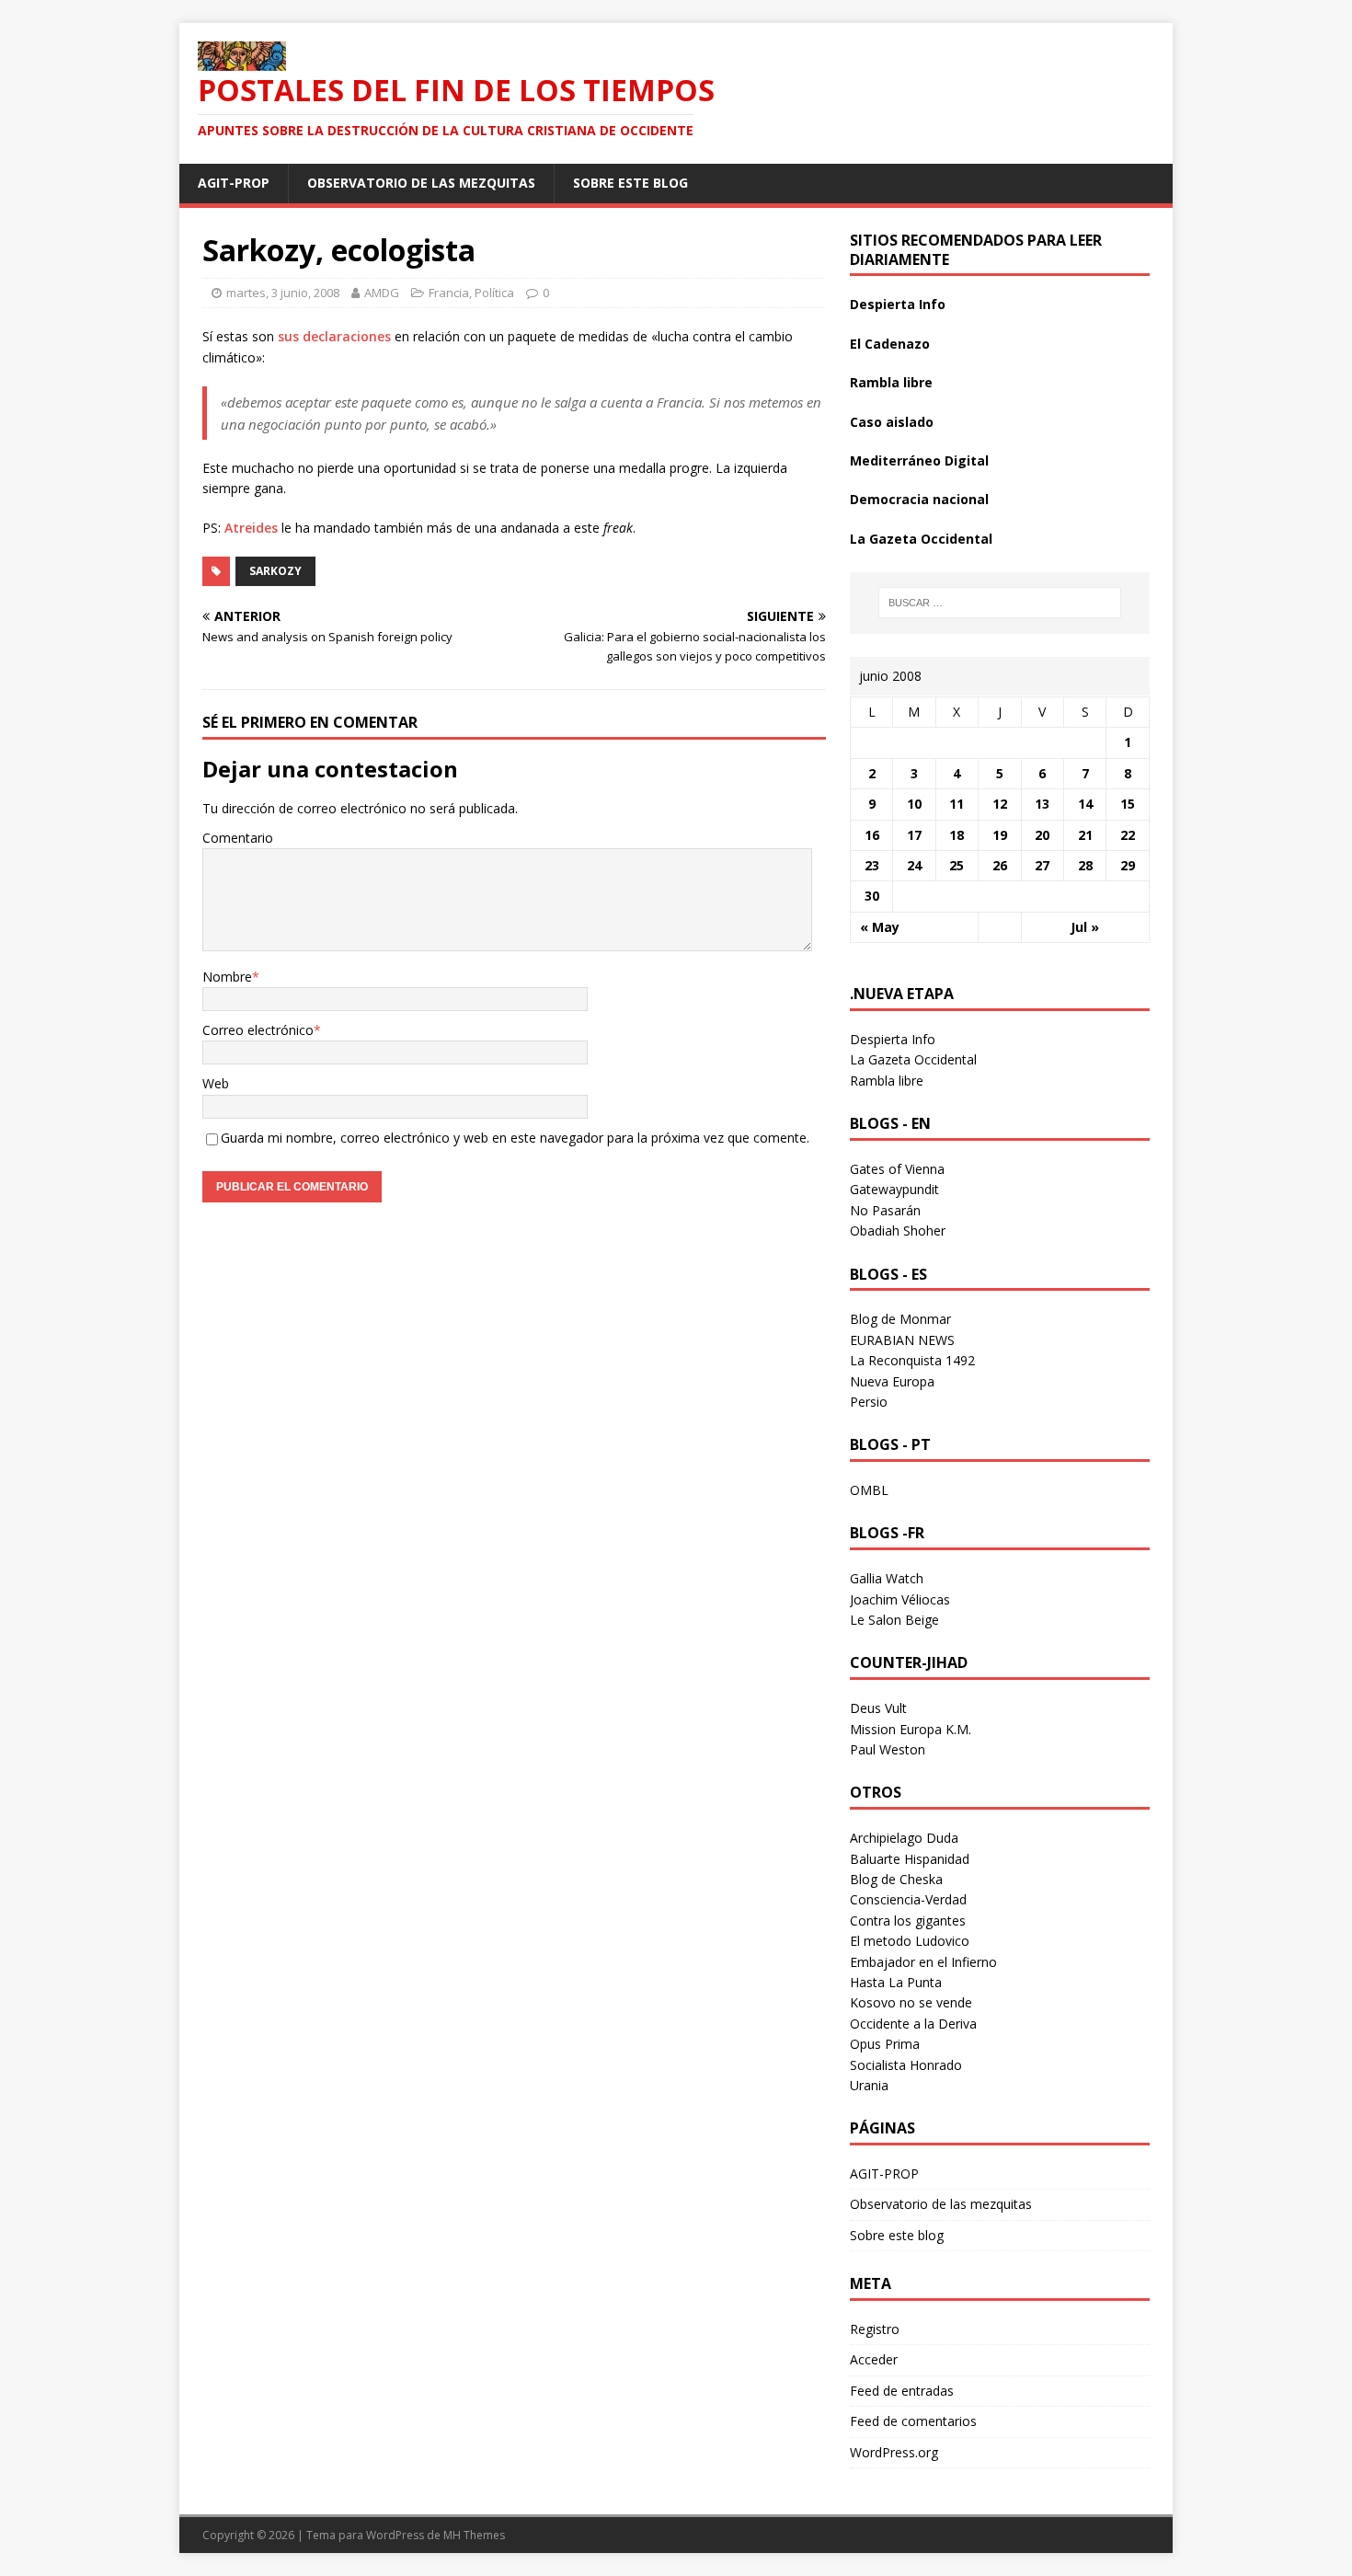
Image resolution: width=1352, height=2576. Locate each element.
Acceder (874, 2359)
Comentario (238, 838)
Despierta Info (898, 304)
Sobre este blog (630, 183)
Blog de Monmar (900, 1319)
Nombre (227, 977)
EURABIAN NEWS (902, 1340)
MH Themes (474, 2535)
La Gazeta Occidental (921, 539)
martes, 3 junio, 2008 (283, 293)
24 (914, 865)
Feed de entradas (902, 2391)
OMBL (869, 1490)
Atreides (251, 528)
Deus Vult (878, 1708)
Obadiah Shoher (898, 1230)
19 (1000, 835)
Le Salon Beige (894, 1620)
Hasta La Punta (896, 1982)
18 (957, 835)
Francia (449, 293)
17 (914, 835)
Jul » (1085, 927)
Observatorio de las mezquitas (421, 183)
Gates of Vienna (897, 1169)
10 (914, 804)
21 (1085, 835)
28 (1085, 865)
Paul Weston (888, 1749)
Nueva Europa (892, 1381)
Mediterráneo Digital (919, 460)
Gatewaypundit (894, 1189)
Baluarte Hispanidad (910, 1859)
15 (1128, 804)
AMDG (382, 293)
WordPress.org (894, 2452)
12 (1000, 804)
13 (1042, 804)
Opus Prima (885, 2044)
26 (1000, 865)
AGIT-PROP (234, 183)
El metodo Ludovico (910, 1941)
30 (872, 896)
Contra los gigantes (908, 1920)
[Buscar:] (1000, 603)
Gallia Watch (887, 1578)
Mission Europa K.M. (911, 1729)
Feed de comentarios (913, 2421)
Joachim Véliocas (900, 1599)
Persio (869, 1402)
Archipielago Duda (904, 1838)
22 (1128, 835)
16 (872, 835)
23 (872, 865)
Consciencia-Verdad (908, 1899)
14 (1085, 804)
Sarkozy (275, 571)
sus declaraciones (334, 336)
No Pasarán (885, 1210)
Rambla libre (891, 382)
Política (494, 293)
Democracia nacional (919, 499)
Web (216, 1083)
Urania (869, 2085)
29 (1128, 865)
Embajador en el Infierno (923, 1962)
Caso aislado (892, 422)
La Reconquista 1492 (912, 1360)
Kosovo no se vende (911, 2002)
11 (957, 804)
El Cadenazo (890, 344)
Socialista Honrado (906, 2065)
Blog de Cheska (896, 1879)
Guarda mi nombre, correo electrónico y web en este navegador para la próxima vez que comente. (515, 1138)
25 (957, 865)
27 (1042, 865)
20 (1042, 835)
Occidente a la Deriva (913, 2024)
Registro (875, 2329)
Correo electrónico (258, 1030)
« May (880, 927)
